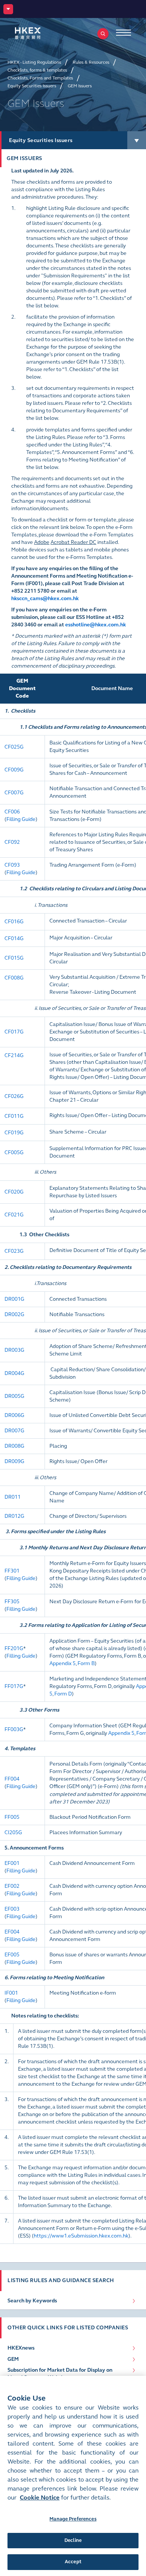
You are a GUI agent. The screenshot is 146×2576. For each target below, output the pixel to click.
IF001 (11, 1993)
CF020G (14, 1192)
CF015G (14, 958)
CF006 (12, 812)
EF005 (12, 1955)
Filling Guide (21, 819)
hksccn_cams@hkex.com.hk (45, 598)
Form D (63, 1694)
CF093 (12, 865)
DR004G (14, 1373)
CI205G (13, 1832)
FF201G (14, 1648)
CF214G (14, 1055)
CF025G (14, 747)
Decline (73, 2540)
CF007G (14, 793)
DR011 (13, 1497)
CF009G (14, 770)
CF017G (14, 1032)
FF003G (14, 1729)
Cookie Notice (40, 2497)
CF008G (14, 978)
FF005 (12, 1817)
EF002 (12, 1886)
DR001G (14, 1299)
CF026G (14, 1096)
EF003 (12, 1909)
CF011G (14, 1116)
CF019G (14, 1133)
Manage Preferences (73, 2519)
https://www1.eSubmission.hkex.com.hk (81, 2236)
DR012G (14, 1516)
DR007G (14, 1431)
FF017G (14, 1686)
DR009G (14, 1461)
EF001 (12, 1863)
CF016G (14, 922)
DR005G (14, 1396)
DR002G (14, 1314)
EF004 (12, 1932)
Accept (73, 2562)
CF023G (14, 1251)
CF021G (14, 1215)
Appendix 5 (63, 1663)
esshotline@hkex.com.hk (95, 625)
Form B (86, 1663)
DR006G (14, 1415)
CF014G (14, 938)
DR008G (14, 1446)
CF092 (12, 842)
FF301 (12, 1571)
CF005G (14, 1152)
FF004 (12, 1779)
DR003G (14, 1350)
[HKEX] (39, 33)
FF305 (12, 1602)
